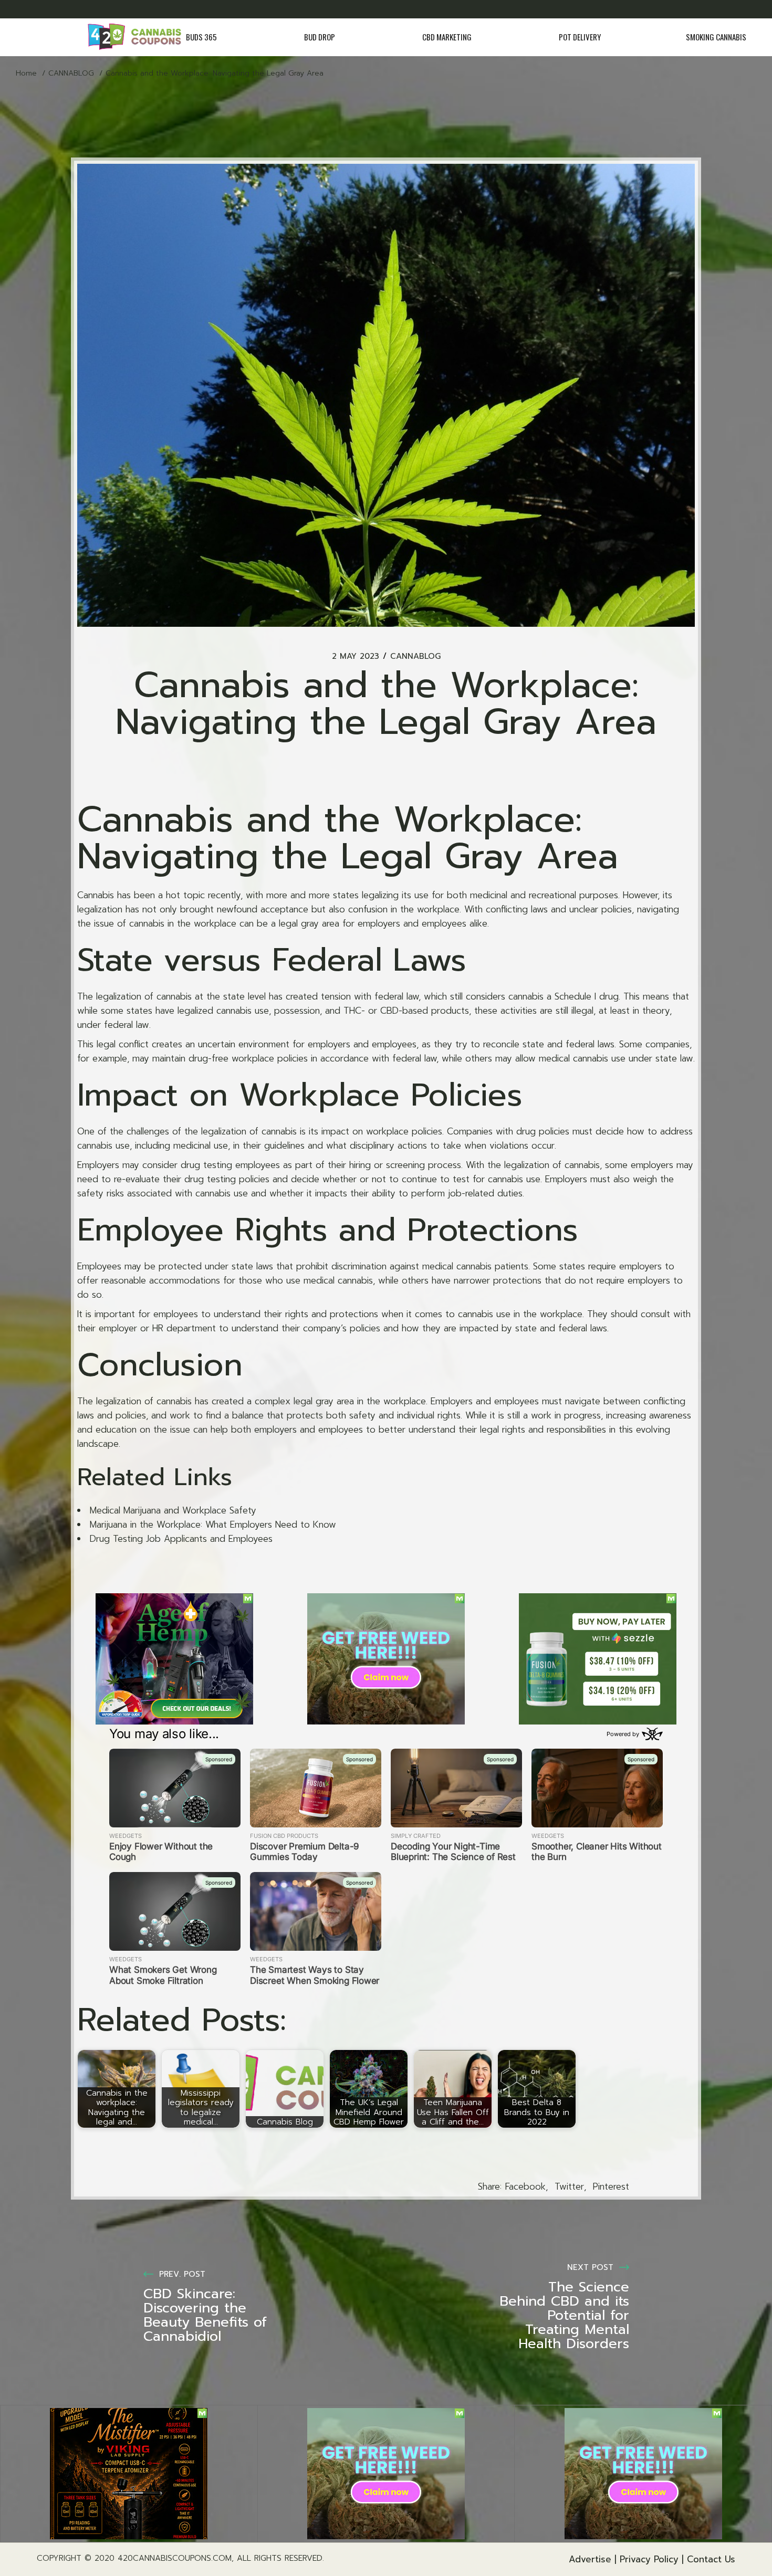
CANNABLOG (71, 73)
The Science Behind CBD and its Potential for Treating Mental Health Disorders (564, 2315)
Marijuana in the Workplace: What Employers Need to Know (213, 1524)
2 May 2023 (356, 656)
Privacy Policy (649, 2559)
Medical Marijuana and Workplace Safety (173, 1510)
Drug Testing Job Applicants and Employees (181, 1539)
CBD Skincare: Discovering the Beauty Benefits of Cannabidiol (205, 2315)
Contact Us (711, 2559)
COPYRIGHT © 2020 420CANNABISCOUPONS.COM (134, 2558)
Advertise (590, 2559)
